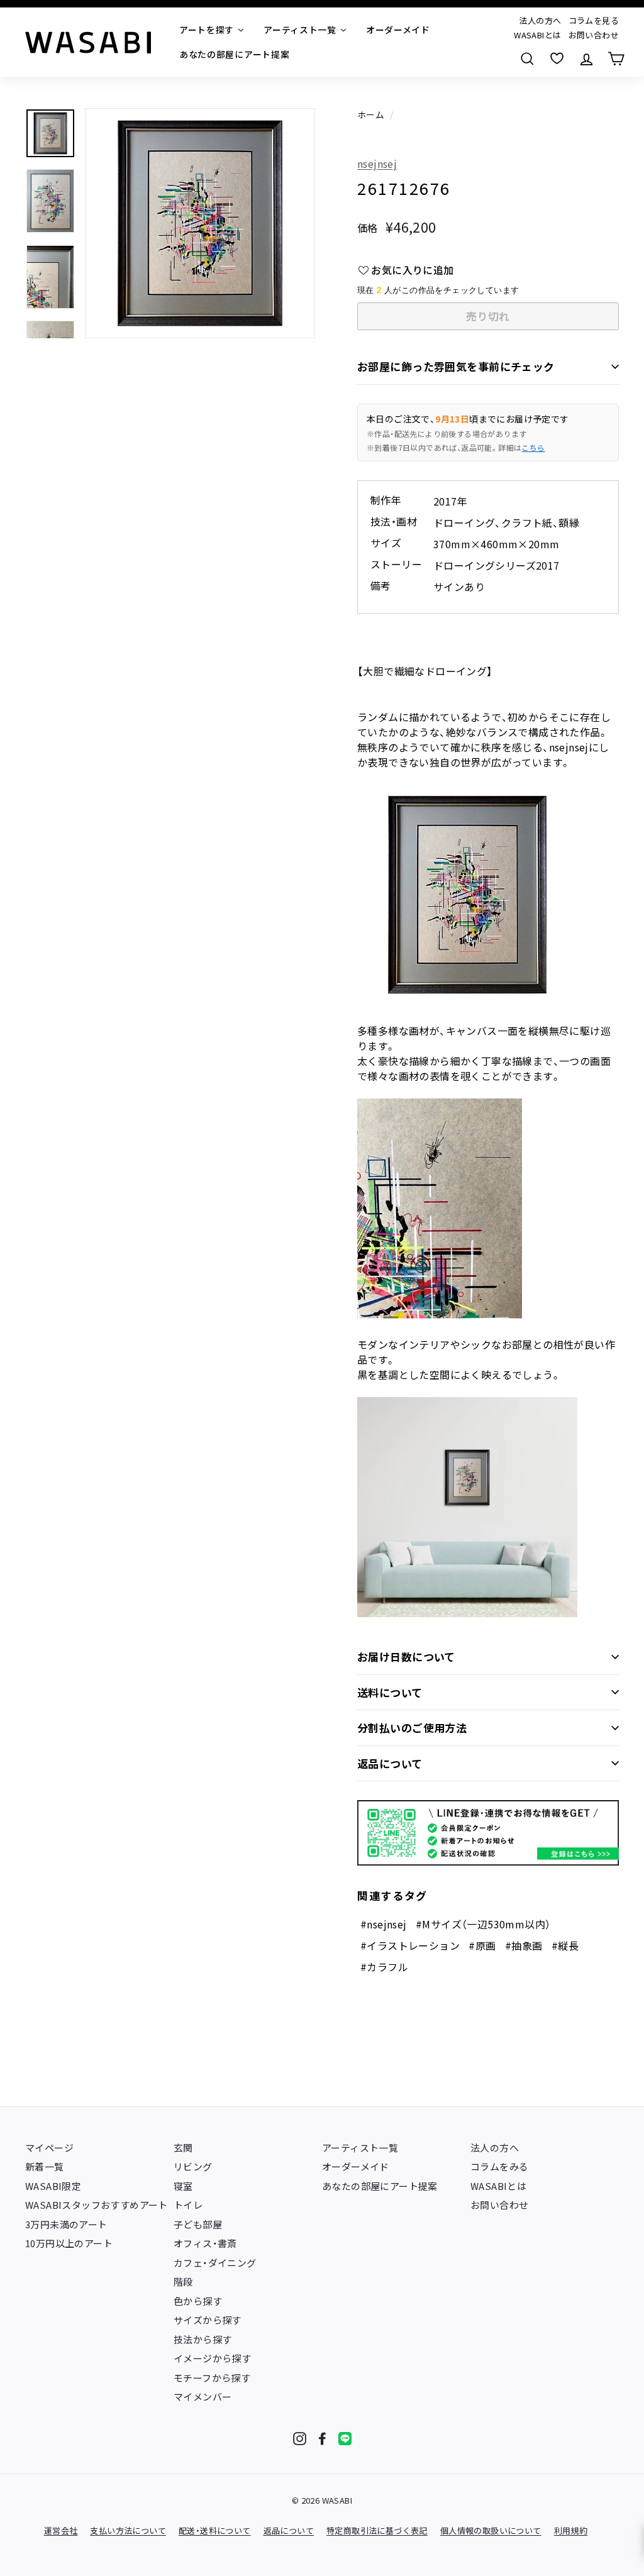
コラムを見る (594, 20)
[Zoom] (200, 223)
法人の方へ (540, 20)
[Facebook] (322, 2439)
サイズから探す (208, 2320)
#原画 (482, 1945)
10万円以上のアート (69, 2243)
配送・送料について (215, 2530)
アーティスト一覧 (360, 2148)
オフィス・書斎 (205, 2243)
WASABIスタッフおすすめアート (97, 2205)
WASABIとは (537, 35)
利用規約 (571, 2530)
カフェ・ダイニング (215, 2263)
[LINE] (345, 2439)
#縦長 (565, 1945)
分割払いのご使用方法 (412, 1727)
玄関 (183, 2148)
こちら (533, 447)
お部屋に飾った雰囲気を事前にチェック (456, 366)
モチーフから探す (212, 2378)
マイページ (49, 2148)
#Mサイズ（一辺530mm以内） (483, 1924)
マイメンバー (203, 2396)
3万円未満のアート (66, 2224)
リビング (193, 2166)
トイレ (188, 2205)
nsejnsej (377, 163)
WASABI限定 (53, 2186)
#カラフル (384, 1967)
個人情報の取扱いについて (491, 2530)
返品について (390, 1763)
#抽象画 (524, 1945)
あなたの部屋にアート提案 (380, 2186)
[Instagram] (300, 2439)
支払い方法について (128, 2530)
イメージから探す (212, 2358)
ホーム (371, 114)
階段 (183, 2281)
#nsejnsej (384, 1924)
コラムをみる (499, 2166)
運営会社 (61, 2530)
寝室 (183, 2186)
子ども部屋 (198, 2224)
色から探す (198, 2301)
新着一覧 (45, 2166)
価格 (368, 228)
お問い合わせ (594, 35)
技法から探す (203, 2339)
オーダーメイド (356, 2166)
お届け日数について (406, 1656)
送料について (390, 1692)
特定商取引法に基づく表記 (377, 2530)
